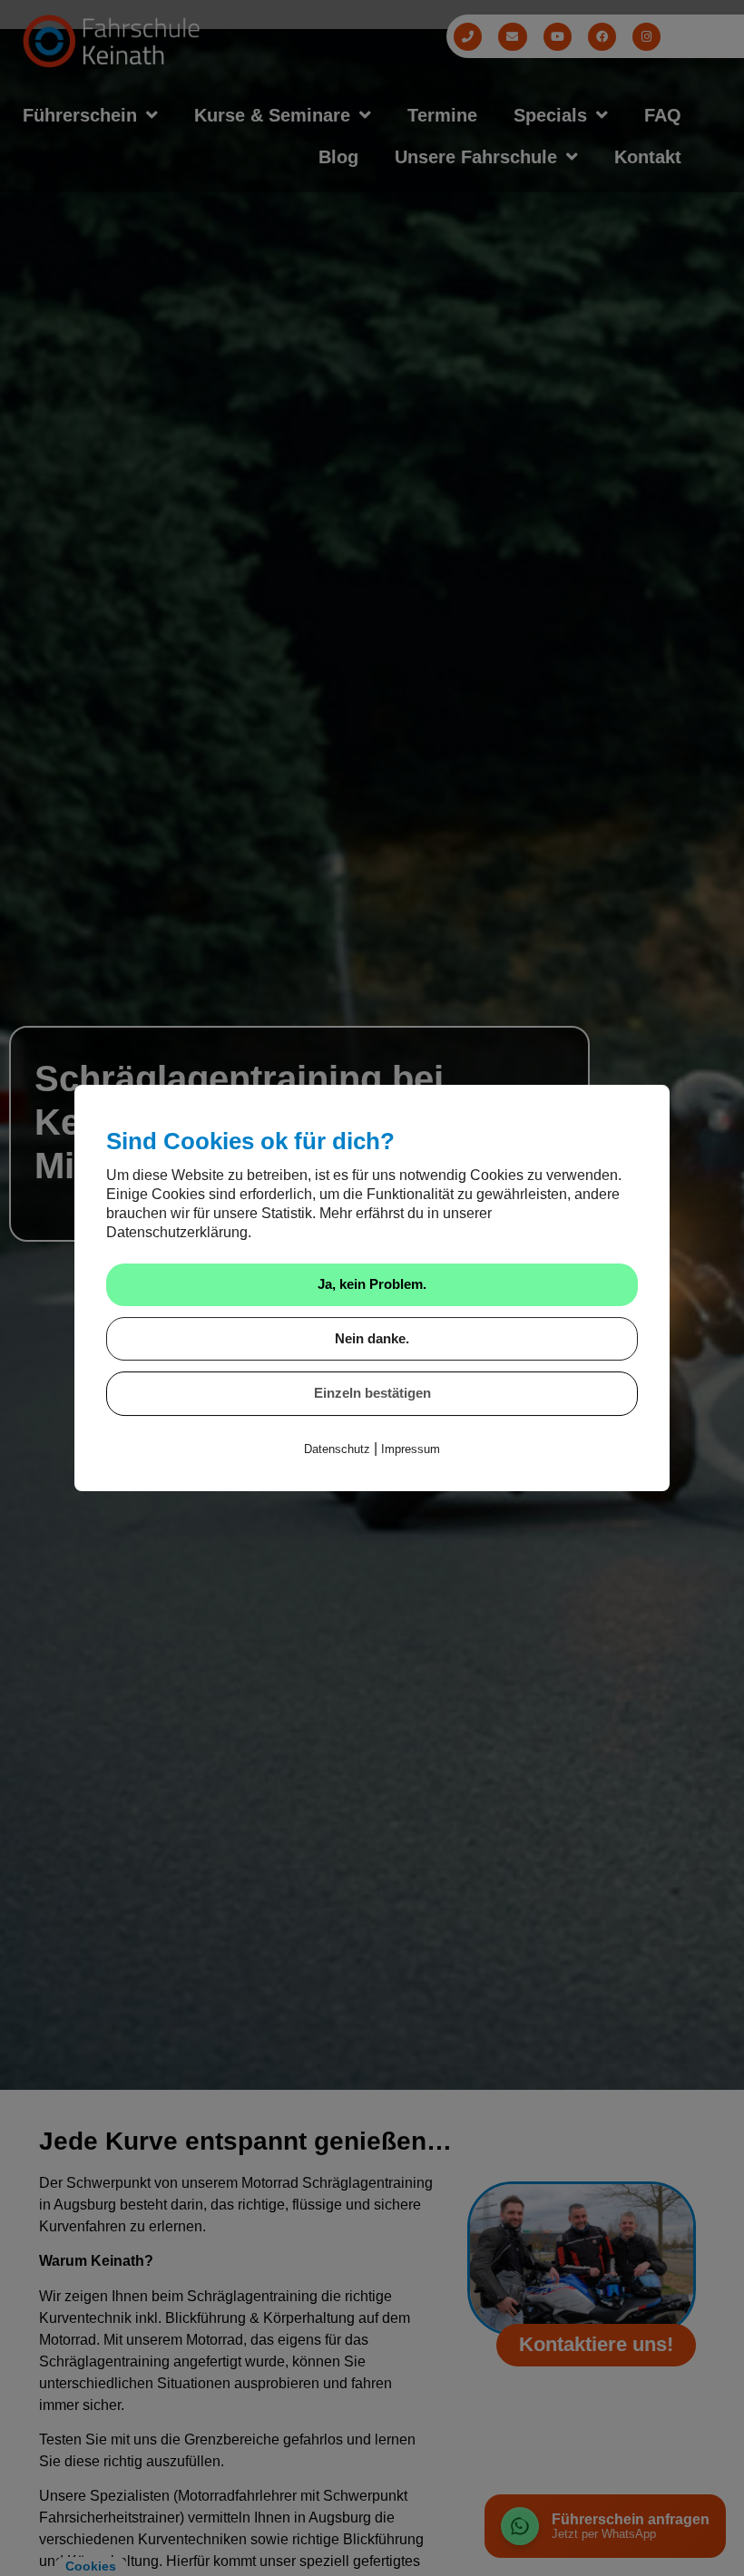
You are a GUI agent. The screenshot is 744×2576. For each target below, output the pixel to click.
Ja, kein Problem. (372, 1284)
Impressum (411, 1449)
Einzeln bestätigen (372, 1393)
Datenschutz (337, 1449)
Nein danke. (372, 1338)
